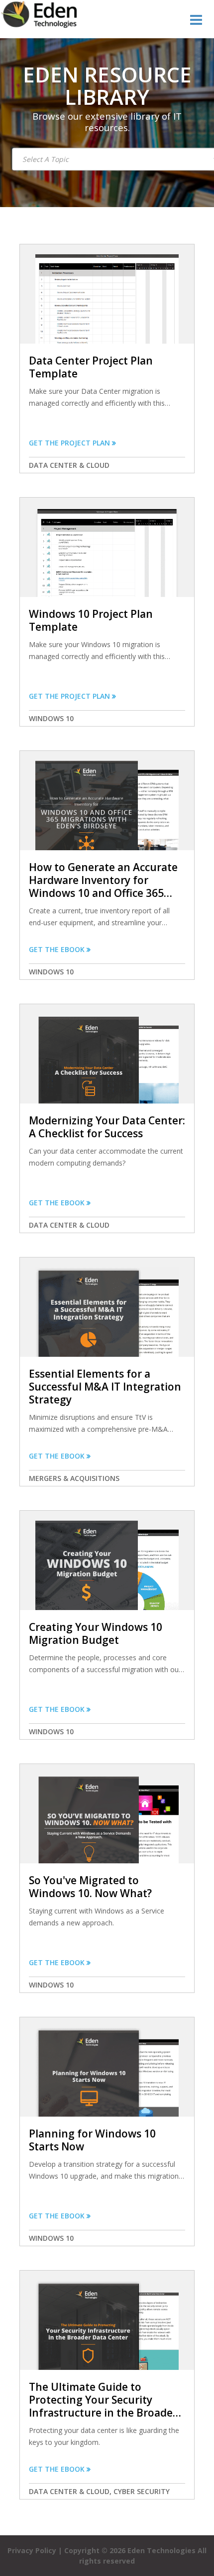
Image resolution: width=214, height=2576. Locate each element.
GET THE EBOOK (58, 949)
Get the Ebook (58, 1962)
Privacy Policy (33, 2550)
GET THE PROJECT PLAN (70, 443)
